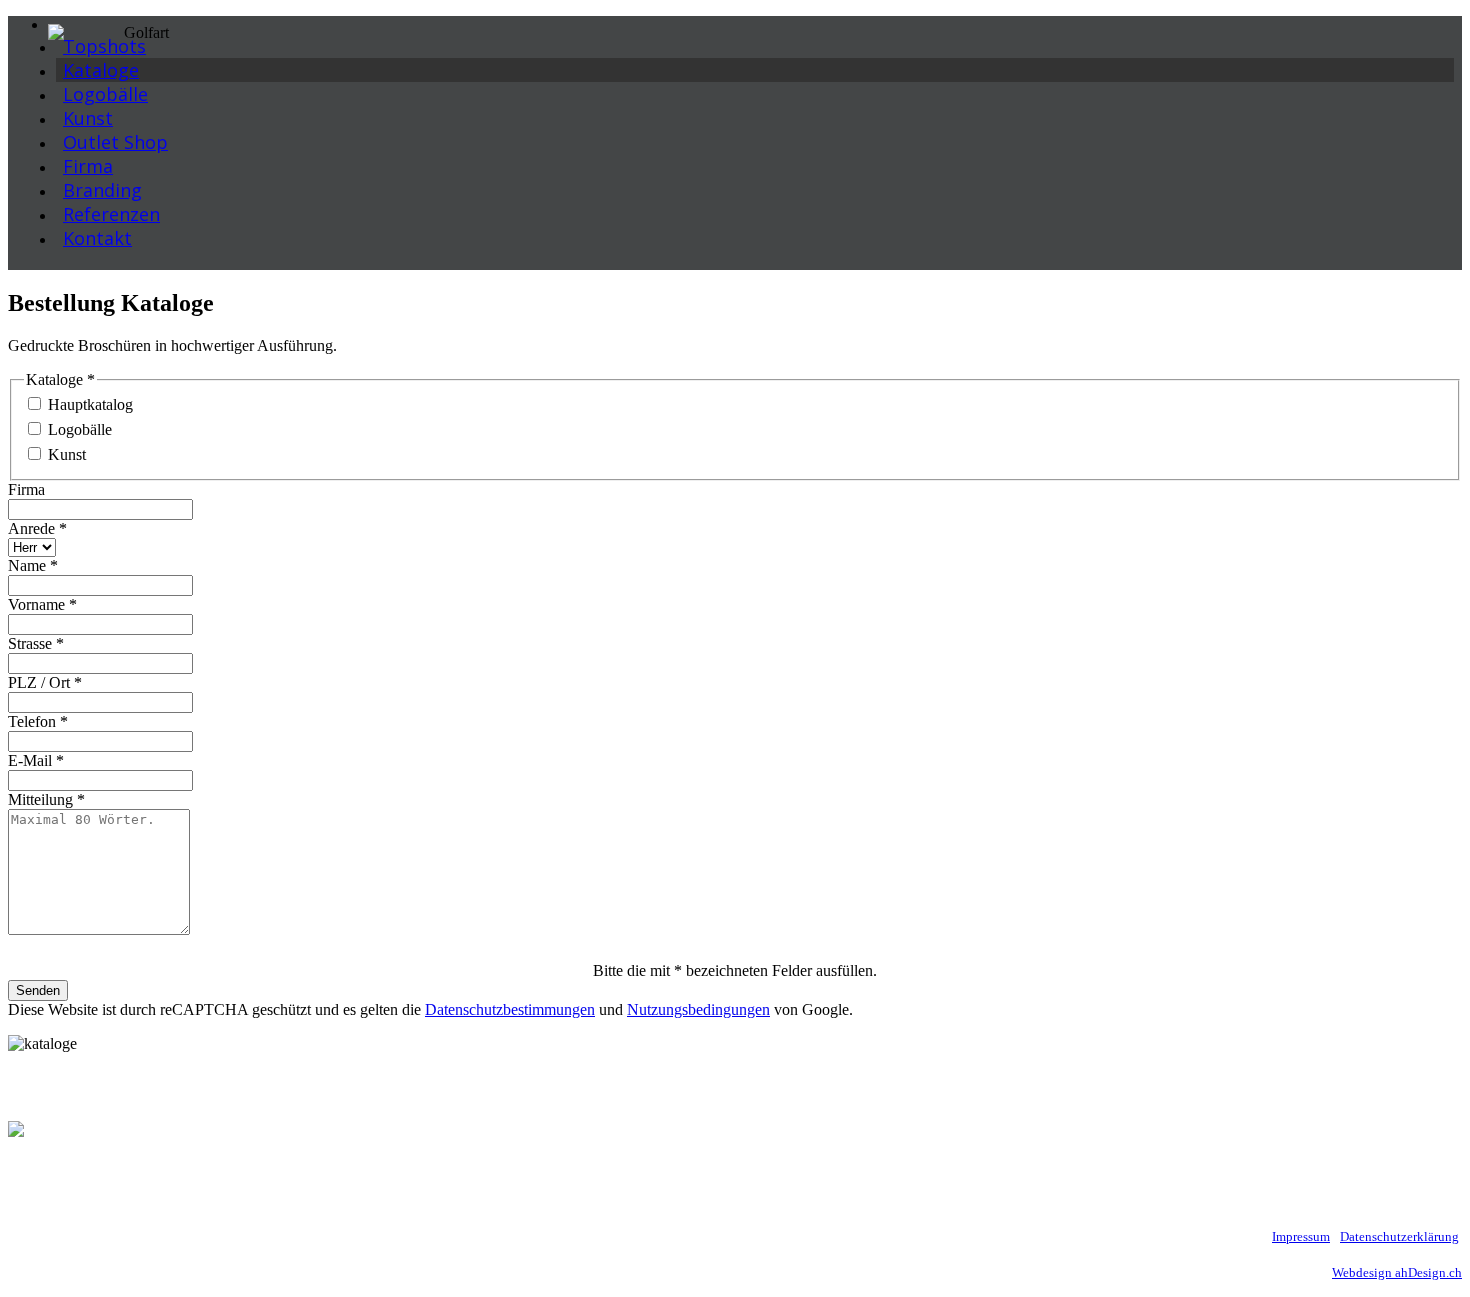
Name (33, 565)
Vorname (42, 604)
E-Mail (36, 760)
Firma (26, 489)
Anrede (37, 528)
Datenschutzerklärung (1399, 1236)
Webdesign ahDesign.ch (1397, 1272)
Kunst (67, 454)
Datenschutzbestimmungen (510, 1009)
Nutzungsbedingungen (698, 1009)
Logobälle (80, 429)
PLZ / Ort (45, 682)
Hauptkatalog (90, 404)
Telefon (38, 721)
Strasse (36, 643)
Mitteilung (46, 799)
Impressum (1301, 1236)
